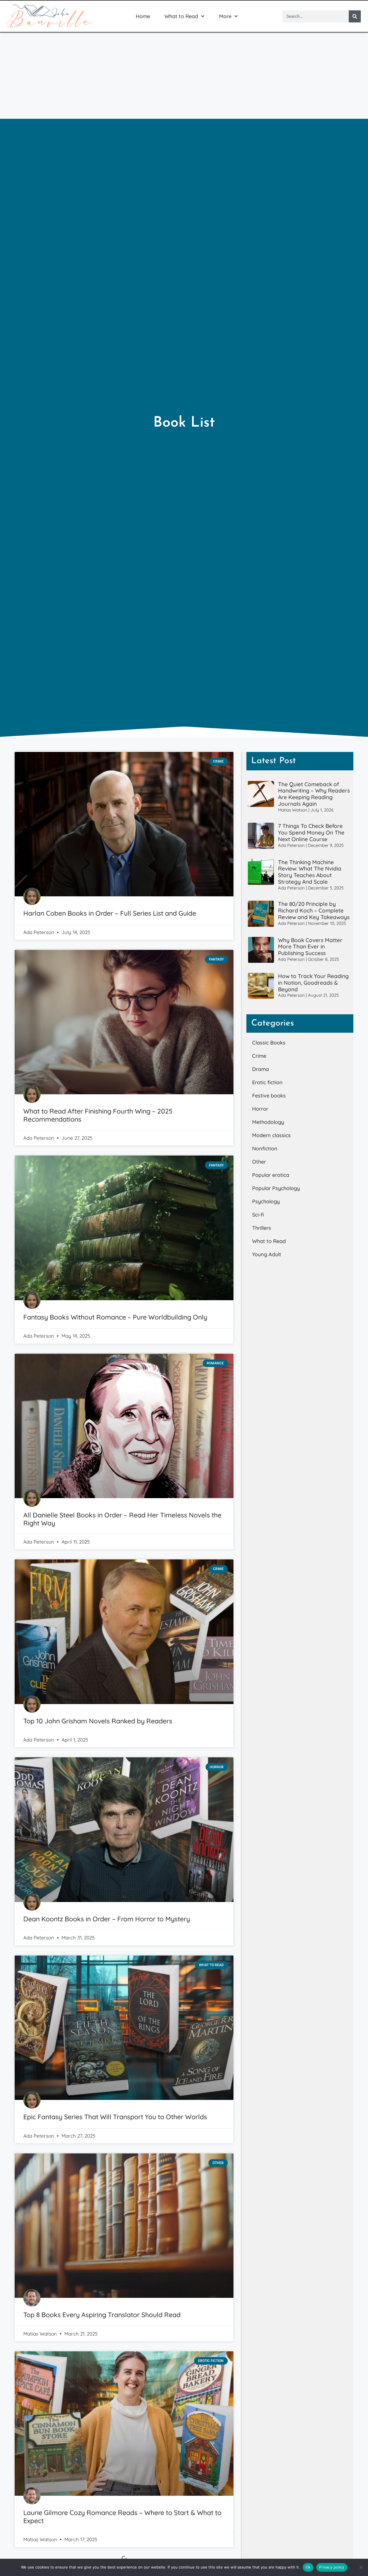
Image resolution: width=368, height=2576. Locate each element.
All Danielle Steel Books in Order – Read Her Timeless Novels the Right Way (122, 1519)
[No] (361, 2567)
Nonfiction (265, 1148)
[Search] (355, 16)
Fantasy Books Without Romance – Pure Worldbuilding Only (115, 1317)
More (225, 16)
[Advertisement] (184, 76)
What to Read (181, 16)
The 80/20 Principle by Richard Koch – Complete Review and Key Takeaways (314, 910)
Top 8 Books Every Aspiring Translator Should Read (102, 2315)
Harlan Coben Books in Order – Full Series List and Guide (110, 913)
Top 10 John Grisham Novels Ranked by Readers (98, 1721)
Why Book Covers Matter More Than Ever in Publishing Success (310, 947)
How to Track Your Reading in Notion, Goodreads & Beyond (313, 983)
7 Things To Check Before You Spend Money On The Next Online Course (311, 832)
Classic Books (269, 1043)
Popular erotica (271, 1175)
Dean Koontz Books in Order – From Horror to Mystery (107, 1919)
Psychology (266, 1201)
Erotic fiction (267, 1082)
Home (143, 16)
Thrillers (262, 1228)
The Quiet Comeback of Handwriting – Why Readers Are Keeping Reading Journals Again (314, 794)
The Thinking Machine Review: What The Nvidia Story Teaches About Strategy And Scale (310, 872)
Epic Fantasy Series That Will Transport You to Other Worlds (115, 2117)
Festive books (269, 1096)
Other (259, 1162)
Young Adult (267, 1254)
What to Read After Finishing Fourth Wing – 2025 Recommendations (98, 1115)
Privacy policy (332, 2567)
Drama (260, 1069)
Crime (259, 1056)
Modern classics (271, 1135)
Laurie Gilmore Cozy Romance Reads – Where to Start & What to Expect (122, 2517)
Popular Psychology (276, 1188)
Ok (308, 2567)
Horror (260, 1109)
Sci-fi (258, 1215)
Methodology (268, 1122)
